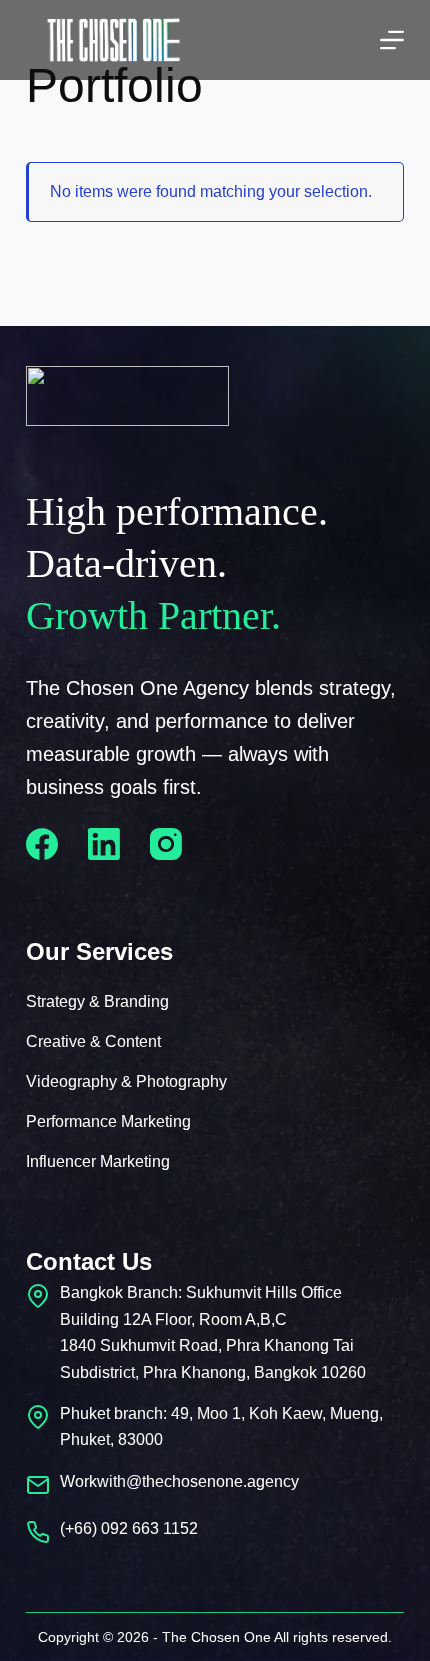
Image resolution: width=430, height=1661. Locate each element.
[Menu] (392, 40)
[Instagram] (166, 844)
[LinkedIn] (104, 844)
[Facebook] (42, 844)
